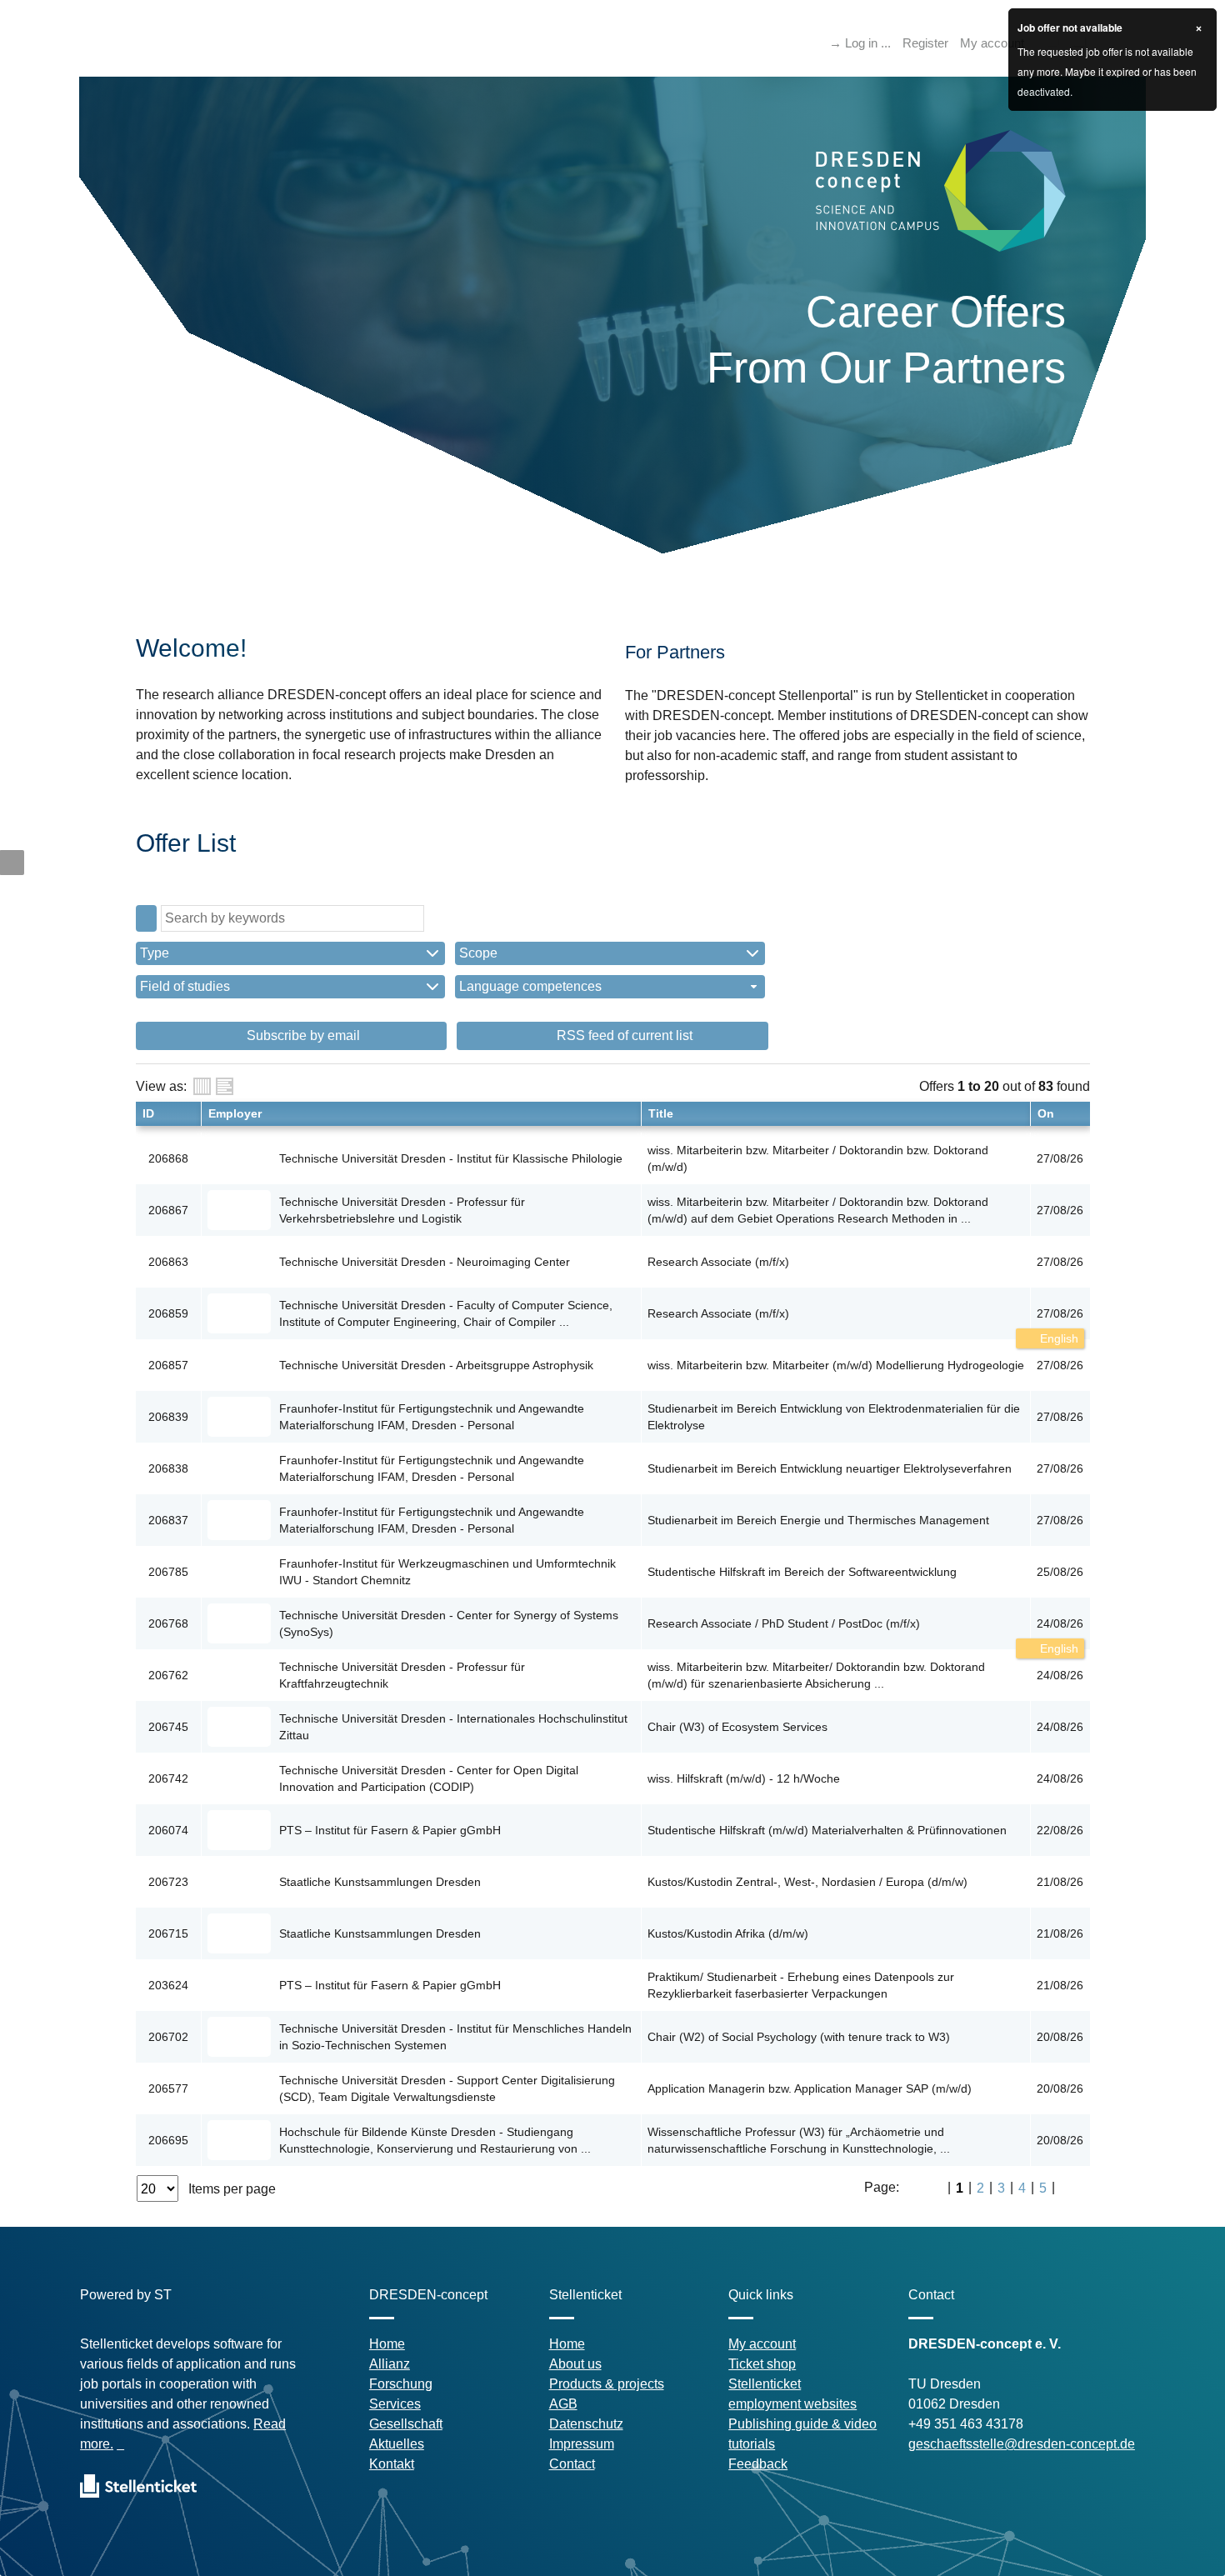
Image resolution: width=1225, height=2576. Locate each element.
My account (992, 43)
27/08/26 (1060, 1313)
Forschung (401, 2384)
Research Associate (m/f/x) (718, 1262)
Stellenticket (765, 2384)
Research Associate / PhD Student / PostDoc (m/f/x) (784, 1623)
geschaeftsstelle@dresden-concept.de (1022, 2444)
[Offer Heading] (225, 1086)
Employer (235, 1113)
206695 (168, 2140)
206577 (168, 2088)
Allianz (390, 2364)
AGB (563, 2404)
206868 (168, 1158)
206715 (168, 1933)
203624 (168, 1985)
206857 (168, 1365)
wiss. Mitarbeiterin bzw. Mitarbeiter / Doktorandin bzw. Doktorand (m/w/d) (818, 1158)
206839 (168, 1417)
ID (148, 1113)
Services (395, 2404)
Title (661, 1113)
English (1057, 1338)
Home (387, 2344)
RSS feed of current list (623, 1035)
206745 (168, 1727)
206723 (168, 1882)
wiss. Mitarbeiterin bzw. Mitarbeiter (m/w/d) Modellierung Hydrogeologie (836, 1365)
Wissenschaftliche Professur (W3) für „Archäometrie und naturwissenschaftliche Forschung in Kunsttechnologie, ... (799, 2140)
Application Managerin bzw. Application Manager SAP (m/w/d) (810, 2088)
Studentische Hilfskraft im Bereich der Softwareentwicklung (802, 1572)
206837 (168, 1520)
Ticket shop (762, 2364)
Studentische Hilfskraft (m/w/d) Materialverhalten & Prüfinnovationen (827, 1830)
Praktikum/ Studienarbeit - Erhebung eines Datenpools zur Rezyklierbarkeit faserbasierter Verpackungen (801, 1985)
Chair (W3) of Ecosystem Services (737, 1727)
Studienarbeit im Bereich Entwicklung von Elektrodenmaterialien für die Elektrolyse (834, 1417)
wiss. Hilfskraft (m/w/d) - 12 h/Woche (744, 1778)
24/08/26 (1060, 1623)
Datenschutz (586, 2424)
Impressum (582, 2444)
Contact (572, 2464)
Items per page (232, 2189)
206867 (168, 1210)
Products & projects (607, 2384)
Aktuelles (397, 2444)
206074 (168, 1830)
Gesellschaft (406, 2424)
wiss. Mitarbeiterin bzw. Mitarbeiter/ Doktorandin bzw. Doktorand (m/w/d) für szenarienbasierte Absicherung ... (816, 1675)
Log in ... (868, 43)
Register (925, 43)
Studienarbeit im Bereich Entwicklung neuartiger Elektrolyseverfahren (830, 1468)
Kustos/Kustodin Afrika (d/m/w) (728, 1933)
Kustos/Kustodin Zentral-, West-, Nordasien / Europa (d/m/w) (807, 1882)
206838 (168, 1468)
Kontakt (392, 2464)
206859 (168, 1313)
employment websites (792, 2404)
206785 (168, 1572)
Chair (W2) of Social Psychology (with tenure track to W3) (799, 2037)
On (1046, 1113)
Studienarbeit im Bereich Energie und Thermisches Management (818, 1520)
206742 (168, 1778)
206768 (168, 1623)
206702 (168, 2037)
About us (575, 2364)
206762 (168, 1675)
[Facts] (202, 1086)
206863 (168, 1262)
